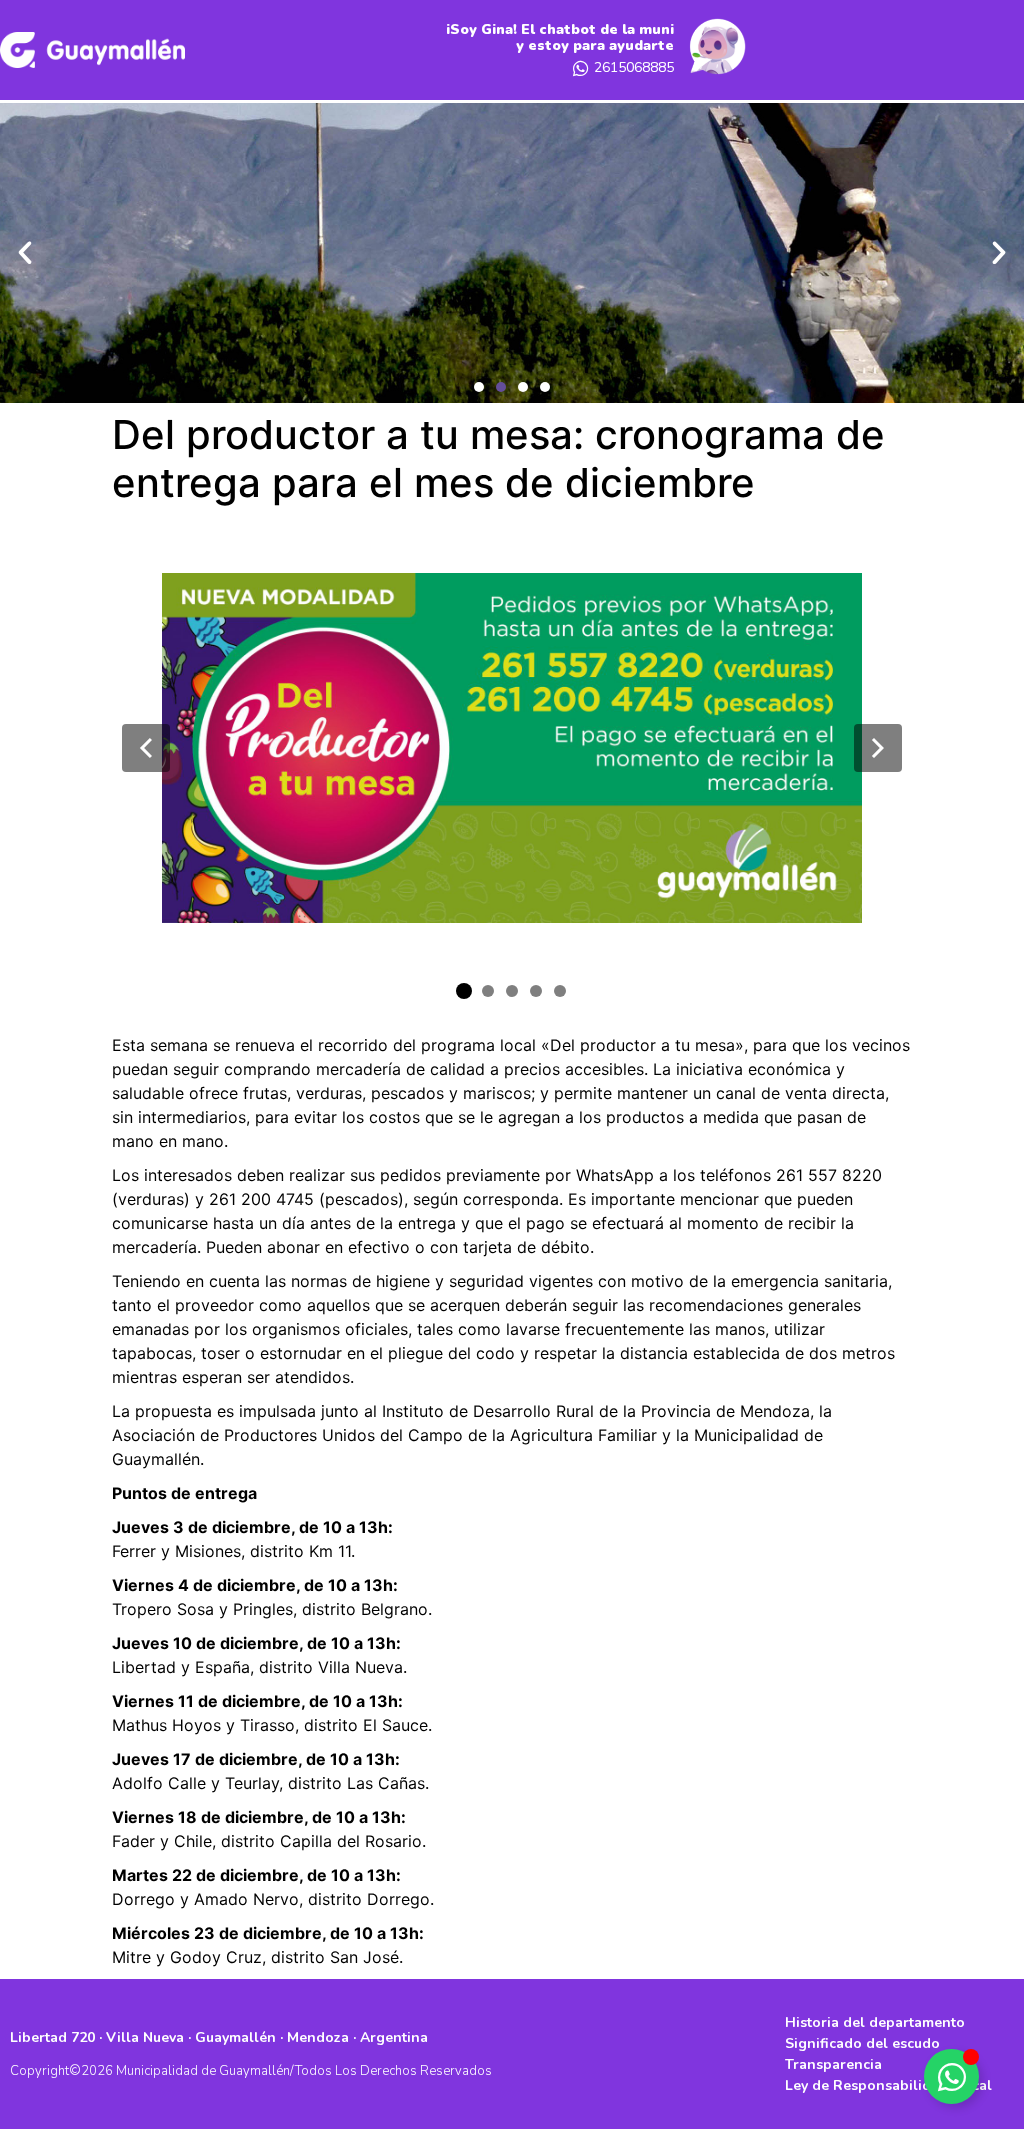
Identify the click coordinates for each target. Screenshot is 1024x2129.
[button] (479, 387)
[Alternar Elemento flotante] (951, 2076)
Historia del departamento (875, 2022)
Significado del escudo (862, 2043)
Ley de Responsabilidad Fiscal (888, 2085)
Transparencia (833, 2064)
